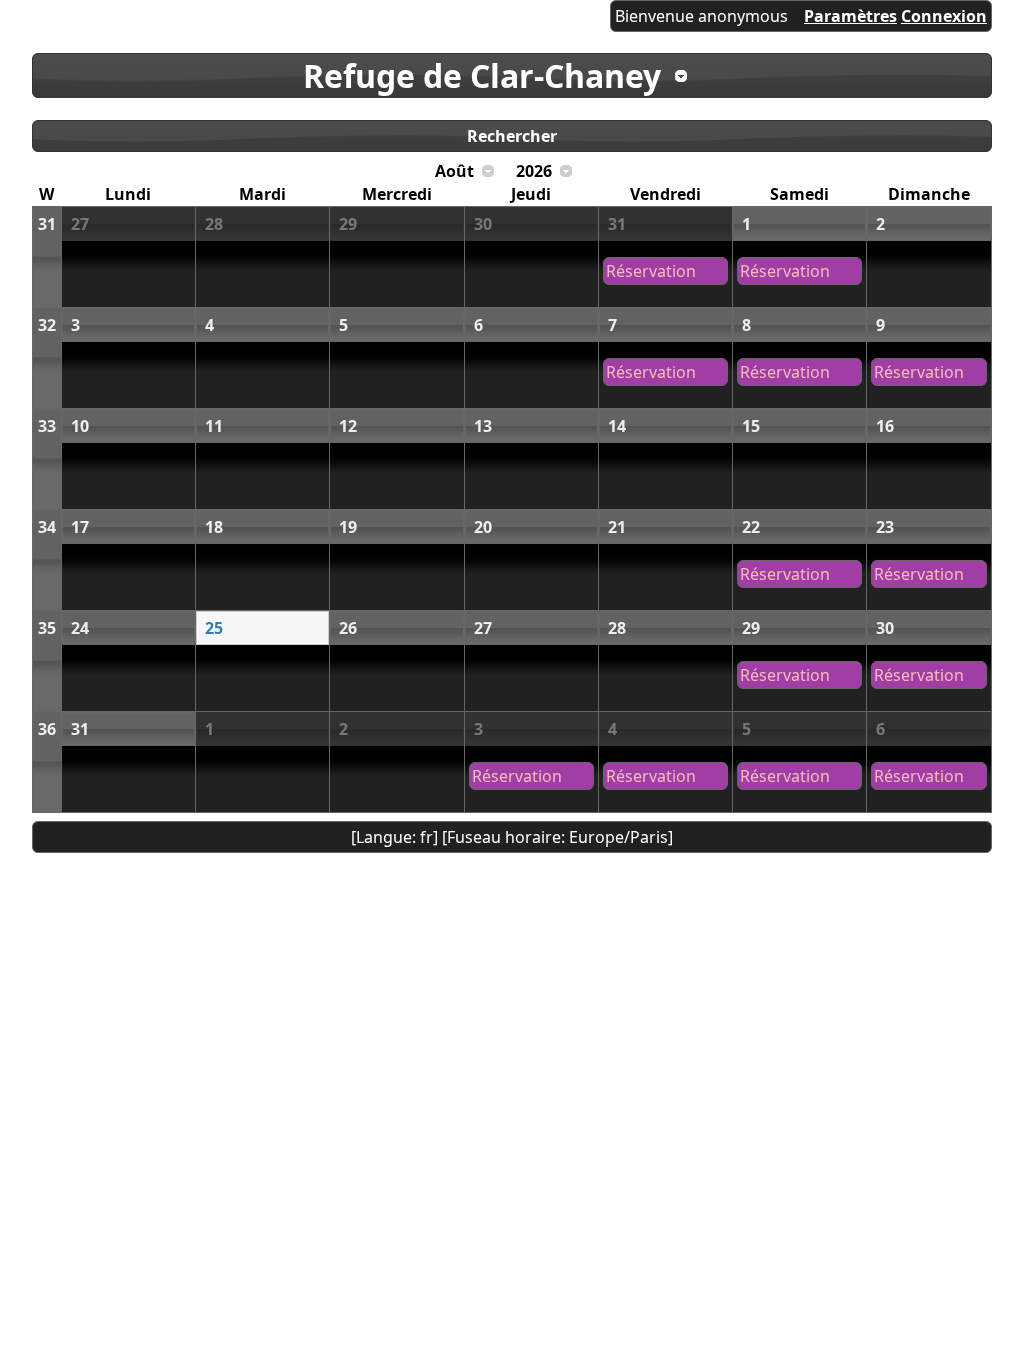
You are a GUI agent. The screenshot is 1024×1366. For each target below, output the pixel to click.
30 (483, 224)
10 (80, 426)
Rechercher (512, 136)
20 (483, 527)
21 (617, 527)
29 (348, 224)
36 (47, 729)
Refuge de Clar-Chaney (482, 75)
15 (751, 426)
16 (885, 426)
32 (47, 325)
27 (80, 224)
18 (214, 527)
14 (617, 426)
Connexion (944, 16)
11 (214, 426)
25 (214, 628)
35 (47, 628)
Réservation (651, 271)
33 (47, 426)
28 (214, 224)
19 (348, 527)
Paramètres (850, 16)
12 (348, 426)
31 (47, 224)
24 (80, 628)
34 (47, 527)
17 (80, 527)
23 (885, 527)
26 (348, 628)
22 (751, 527)
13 (483, 426)
